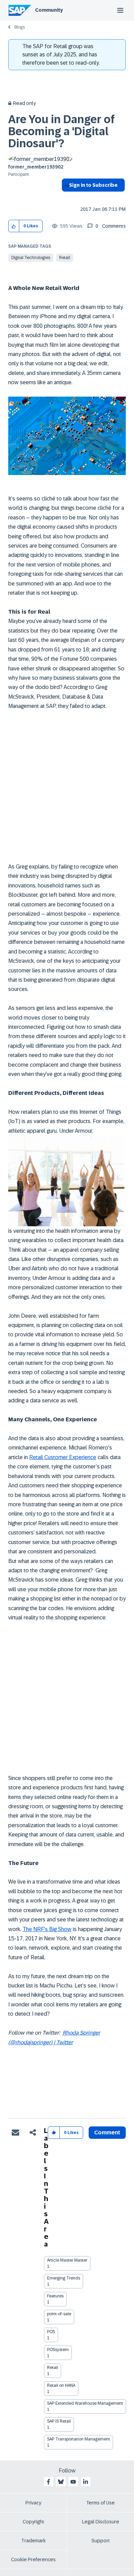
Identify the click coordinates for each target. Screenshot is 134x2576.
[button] (14, 226)
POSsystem (58, 2350)
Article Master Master (67, 2260)
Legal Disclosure (101, 2522)
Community (49, 10)
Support (101, 2541)
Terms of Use (100, 2503)
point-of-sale (59, 2314)
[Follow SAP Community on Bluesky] (61, 2482)
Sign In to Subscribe (93, 185)
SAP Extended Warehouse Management (85, 2403)
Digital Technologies (31, 258)
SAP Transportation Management (79, 2439)
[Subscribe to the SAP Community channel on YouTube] (73, 2482)
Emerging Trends (64, 2278)
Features (55, 2296)
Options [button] (65, 197)
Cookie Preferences (33, 2559)
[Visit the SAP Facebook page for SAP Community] (48, 2482)
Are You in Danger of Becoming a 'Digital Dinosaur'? (62, 131)
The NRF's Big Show (47, 1929)
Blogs (20, 27)
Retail (65, 258)
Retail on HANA (61, 2385)
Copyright (33, 2522)
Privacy (33, 2503)
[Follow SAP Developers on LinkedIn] (86, 2482)
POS (51, 2332)
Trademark (33, 2541)
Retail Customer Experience (63, 1457)
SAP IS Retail (59, 2421)
